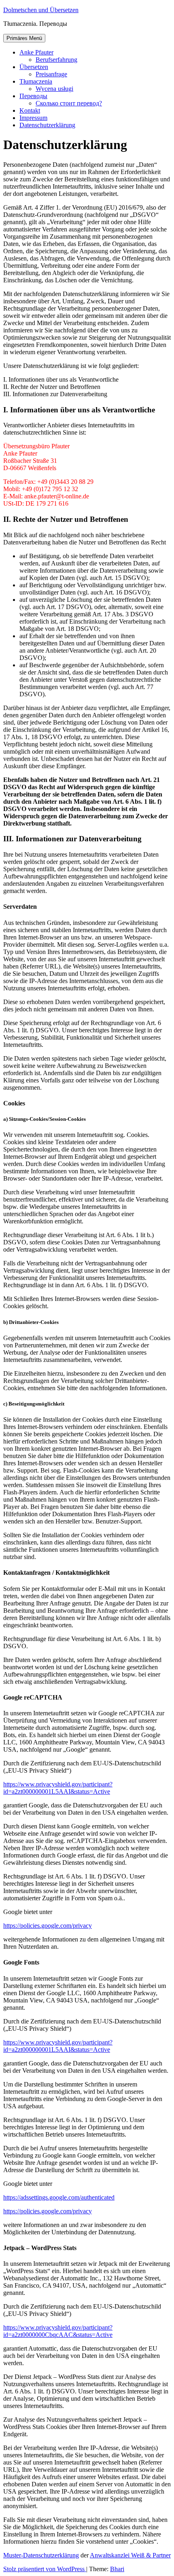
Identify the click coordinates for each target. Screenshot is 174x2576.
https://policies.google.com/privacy (48, 1926)
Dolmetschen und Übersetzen (41, 10)
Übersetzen (34, 67)
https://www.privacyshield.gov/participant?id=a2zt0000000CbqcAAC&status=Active (58, 2331)
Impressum (33, 118)
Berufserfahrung (56, 60)
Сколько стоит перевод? (69, 103)
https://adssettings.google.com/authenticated (59, 2197)
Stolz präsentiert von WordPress (45, 2569)
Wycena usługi (54, 89)
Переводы (33, 96)
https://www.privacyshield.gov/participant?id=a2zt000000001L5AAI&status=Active (58, 1788)
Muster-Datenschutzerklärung (41, 2555)
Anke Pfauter (36, 52)
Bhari (117, 2569)
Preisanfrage (51, 74)
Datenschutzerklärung (47, 125)
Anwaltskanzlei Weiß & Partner (130, 2555)
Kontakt (30, 110)
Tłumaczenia (36, 81)
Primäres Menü (24, 38)
